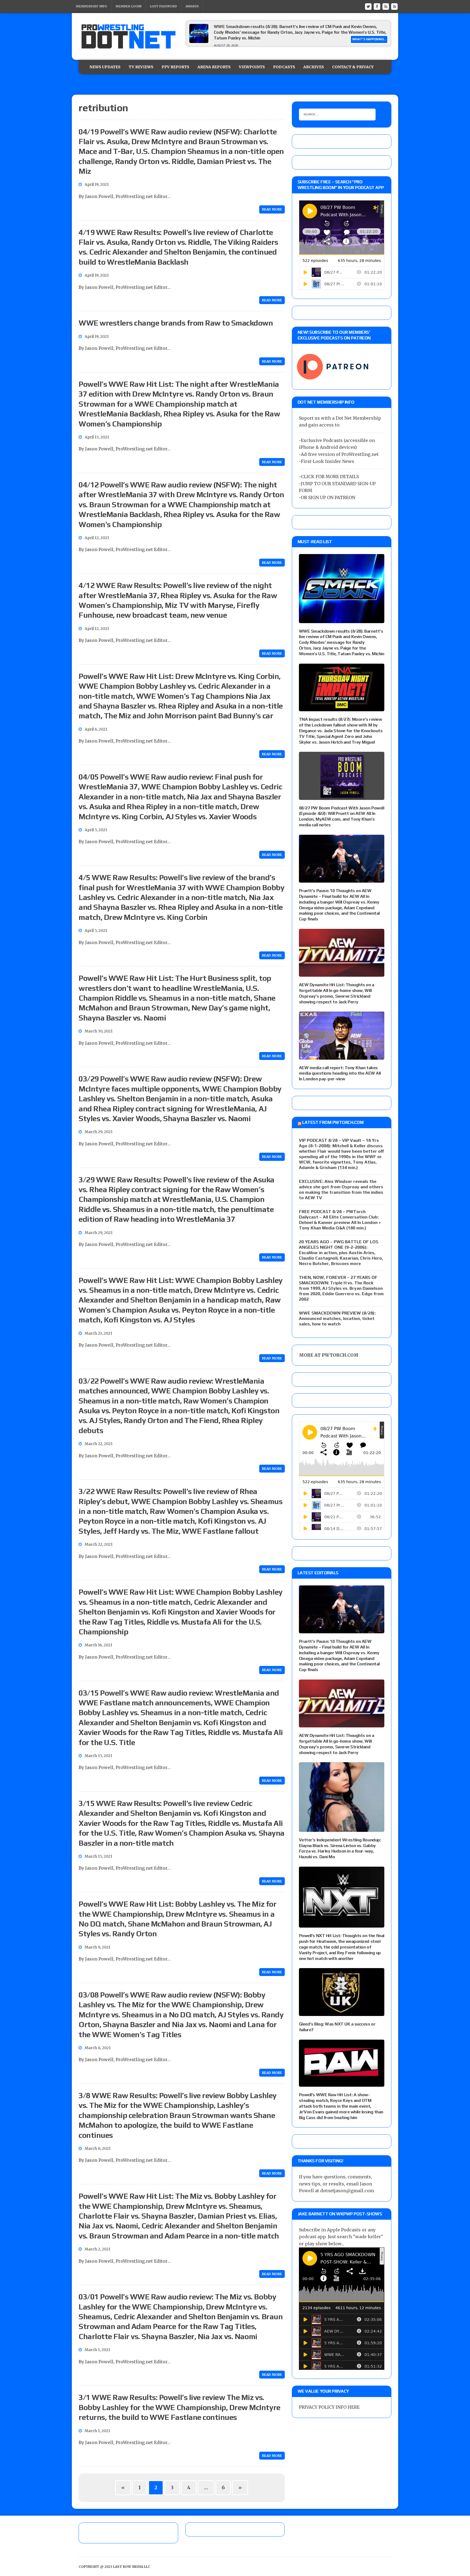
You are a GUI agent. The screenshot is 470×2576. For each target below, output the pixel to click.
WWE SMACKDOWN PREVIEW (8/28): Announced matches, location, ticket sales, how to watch (337, 1318)
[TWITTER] (368, 6)
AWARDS (192, 6)
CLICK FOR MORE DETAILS (330, 477)
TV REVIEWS (141, 67)
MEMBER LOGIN (129, 6)
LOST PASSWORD (163, 6)
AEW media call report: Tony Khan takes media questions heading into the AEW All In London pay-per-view (340, 1073)
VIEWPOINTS (252, 67)
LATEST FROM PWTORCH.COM (333, 1122)
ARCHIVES (314, 67)
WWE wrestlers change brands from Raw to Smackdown (176, 323)
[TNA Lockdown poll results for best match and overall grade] (199, 41)
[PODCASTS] (394, 6)
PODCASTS (284, 67)
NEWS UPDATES (105, 67)
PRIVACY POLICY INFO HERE (329, 2407)
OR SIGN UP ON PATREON (328, 497)
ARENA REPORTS (214, 67)
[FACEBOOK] (377, 6)
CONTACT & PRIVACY (353, 67)
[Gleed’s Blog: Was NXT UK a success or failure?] (342, 2012)
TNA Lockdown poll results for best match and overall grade (273, 27)
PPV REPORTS (175, 67)
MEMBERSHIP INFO (92, 6)
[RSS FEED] (386, 6)
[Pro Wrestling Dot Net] (128, 36)
